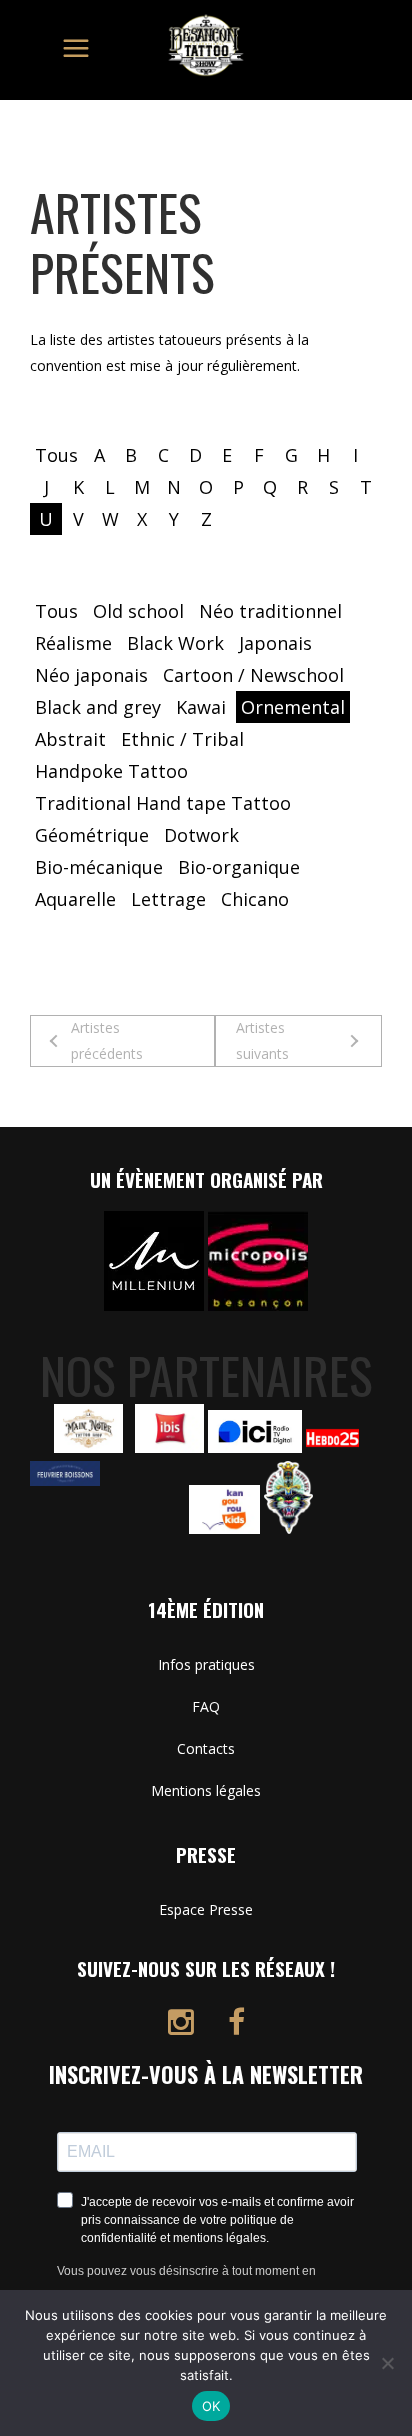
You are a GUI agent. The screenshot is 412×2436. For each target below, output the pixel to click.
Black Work (175, 643)
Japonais (275, 643)
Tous (56, 455)
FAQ (206, 1706)
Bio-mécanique (99, 867)
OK (211, 2406)
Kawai (201, 707)
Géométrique (92, 835)
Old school (138, 611)
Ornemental (293, 707)
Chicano (255, 899)
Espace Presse (206, 1909)
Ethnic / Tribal (182, 739)
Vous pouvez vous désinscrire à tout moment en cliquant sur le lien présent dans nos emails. (186, 2284)
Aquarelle (75, 899)
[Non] (387, 2363)
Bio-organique (239, 867)
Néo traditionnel (270, 611)
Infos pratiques (206, 1664)
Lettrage (168, 899)
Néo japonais (91, 675)
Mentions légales (206, 1790)
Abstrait (70, 739)
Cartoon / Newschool (253, 675)
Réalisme (73, 643)
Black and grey (98, 707)
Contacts (206, 1748)
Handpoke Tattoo (111, 771)
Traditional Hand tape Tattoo (163, 803)
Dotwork (201, 835)
